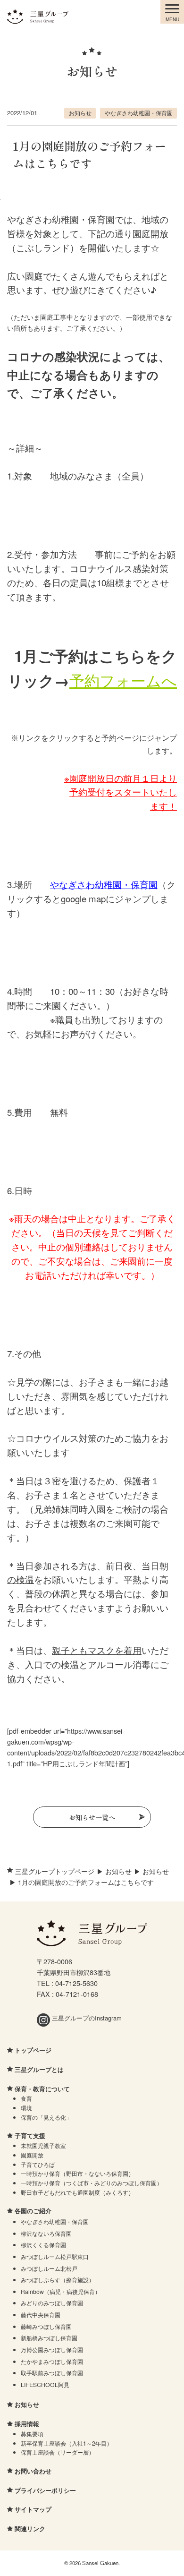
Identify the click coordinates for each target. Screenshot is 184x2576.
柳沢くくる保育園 (43, 2245)
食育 (26, 2098)
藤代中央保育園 (41, 2315)
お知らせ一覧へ (92, 1817)
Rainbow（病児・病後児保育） (61, 2291)
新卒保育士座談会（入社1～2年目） (67, 2443)
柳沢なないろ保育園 (46, 2233)
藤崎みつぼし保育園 (46, 2326)
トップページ (33, 2050)
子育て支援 (30, 2135)
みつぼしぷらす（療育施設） (58, 2280)
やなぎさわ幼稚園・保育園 (139, 113)
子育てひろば (38, 2164)
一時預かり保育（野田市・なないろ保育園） (77, 2173)
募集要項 (32, 2434)
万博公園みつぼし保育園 (52, 2349)
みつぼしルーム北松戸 (49, 2268)
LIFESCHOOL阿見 (45, 2384)
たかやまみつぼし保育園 (52, 2361)
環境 (26, 2108)
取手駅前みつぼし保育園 (52, 2373)
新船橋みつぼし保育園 (49, 2338)
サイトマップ (33, 2509)
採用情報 (27, 2424)
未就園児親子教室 (43, 2145)
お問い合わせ (33, 2471)
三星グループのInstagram (86, 2018)
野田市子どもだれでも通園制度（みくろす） (77, 2192)
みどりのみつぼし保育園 (52, 2303)
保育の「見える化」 (46, 2117)
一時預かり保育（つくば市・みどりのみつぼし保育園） (92, 2183)
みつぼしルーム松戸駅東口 (55, 2256)
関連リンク (30, 2529)
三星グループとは (39, 2069)
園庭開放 (32, 2155)
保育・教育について (42, 2089)
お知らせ (80, 113)
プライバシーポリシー (45, 2490)
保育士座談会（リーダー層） (58, 2452)
